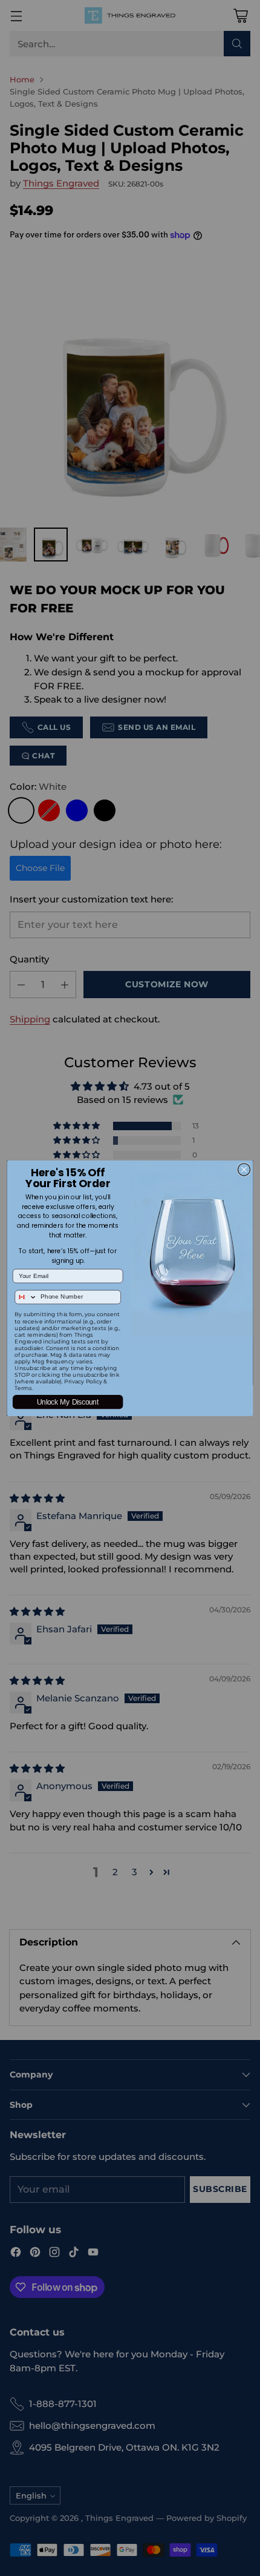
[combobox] (26, 1297)
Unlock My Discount (68, 1402)
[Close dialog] (244, 1169)
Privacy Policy (83, 1381)
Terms (23, 1388)
